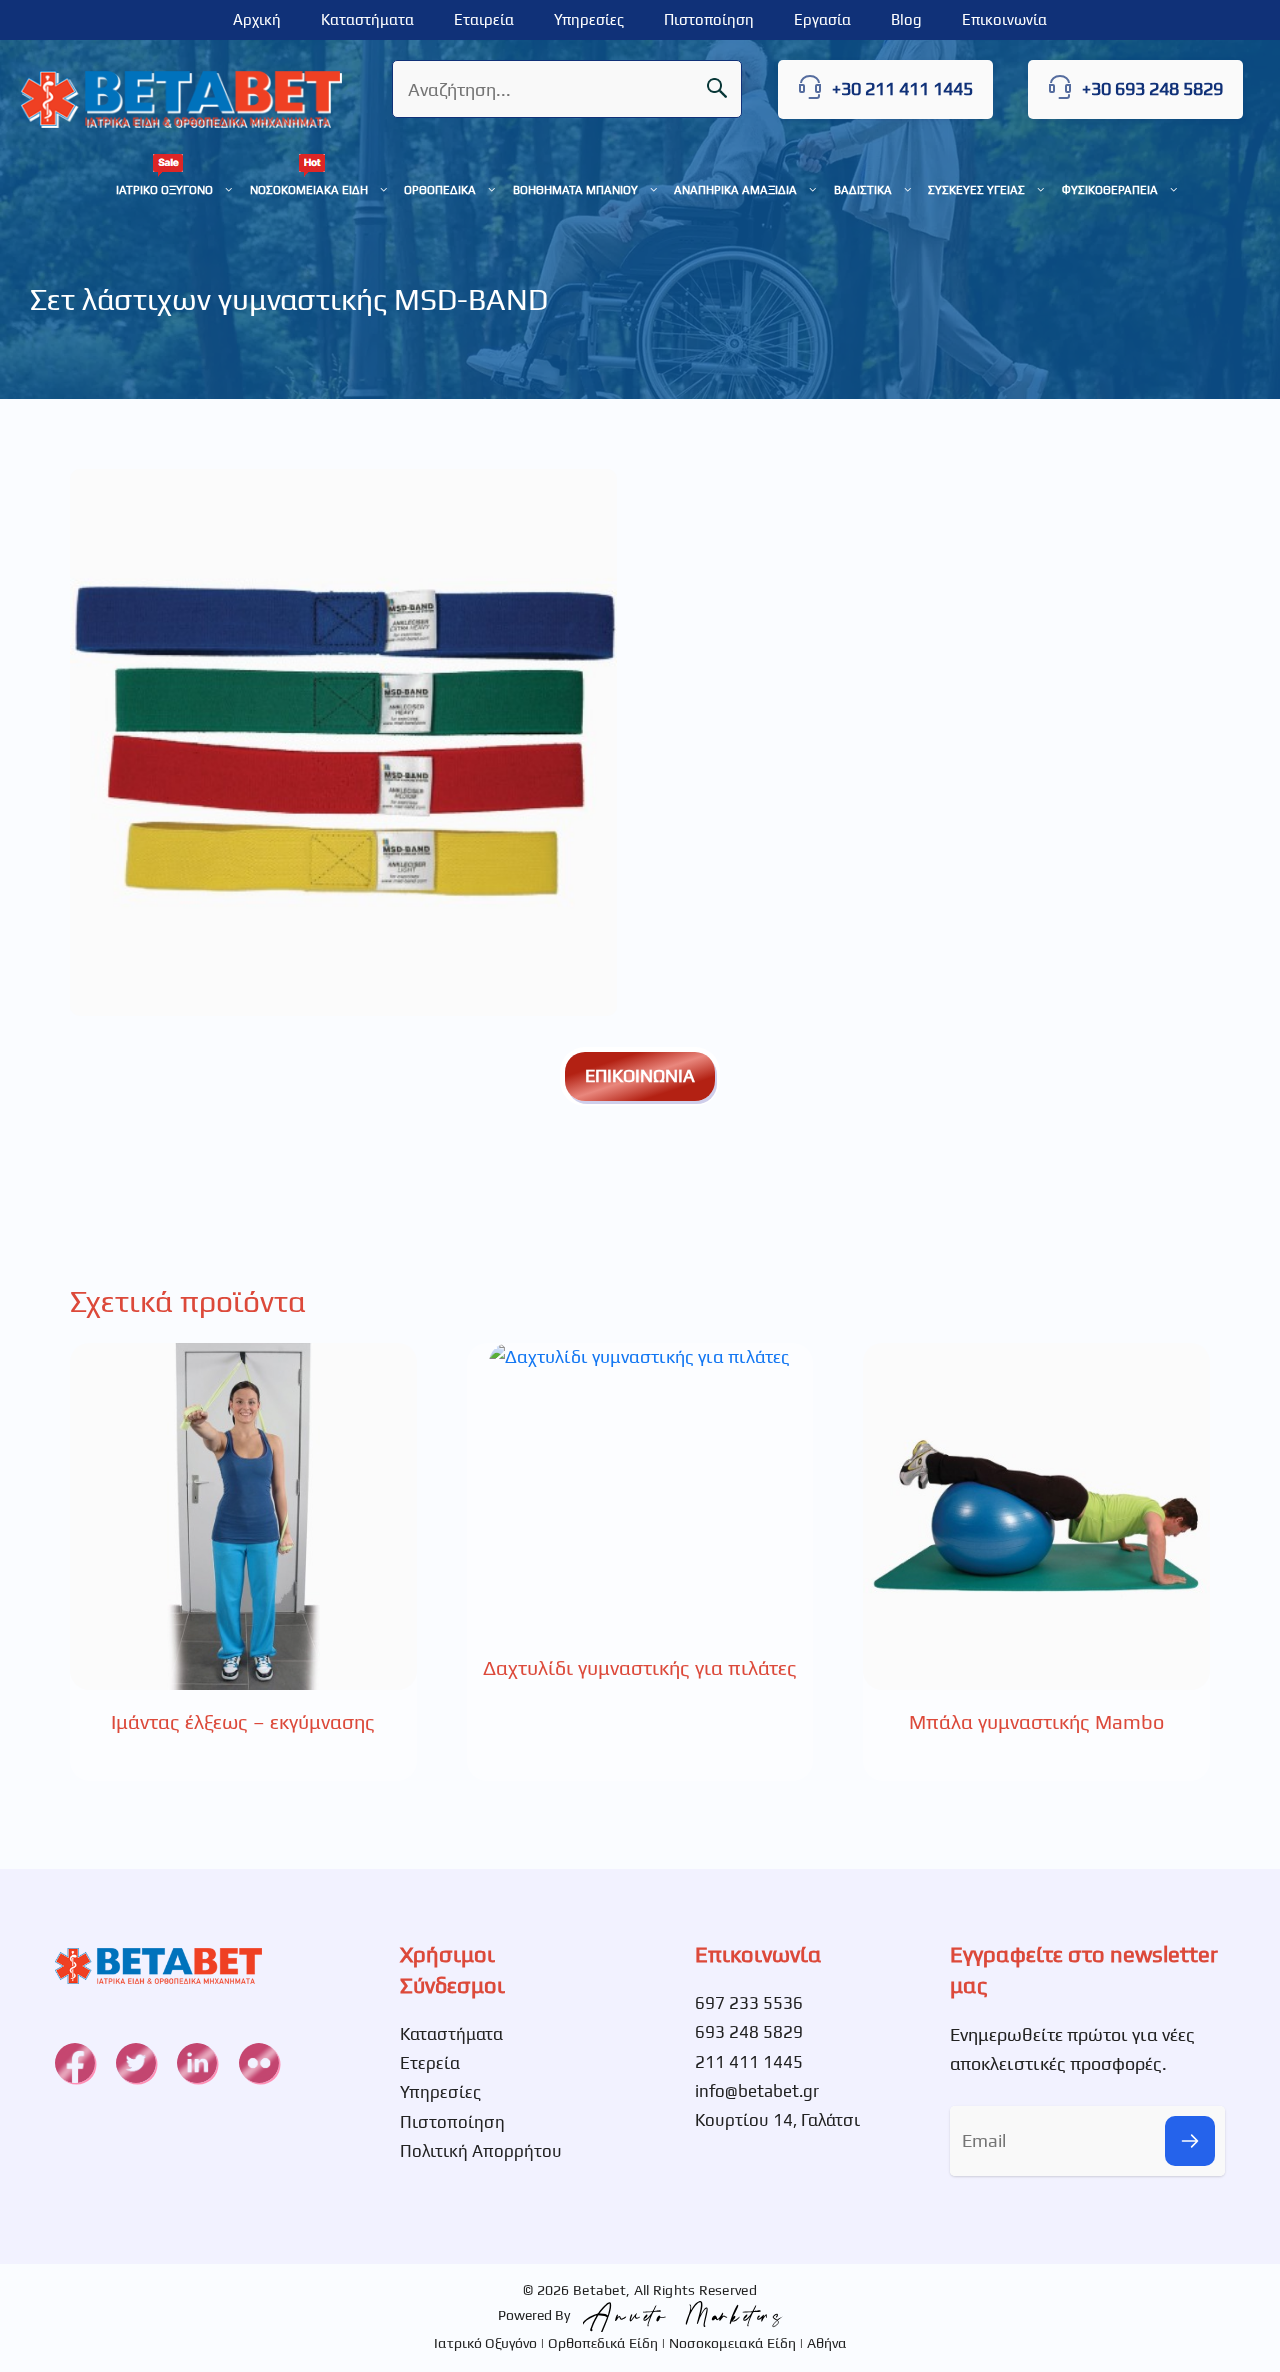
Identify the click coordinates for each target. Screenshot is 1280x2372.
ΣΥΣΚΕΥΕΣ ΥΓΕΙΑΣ (976, 190)
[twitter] (136, 2063)
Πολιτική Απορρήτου (481, 2151)
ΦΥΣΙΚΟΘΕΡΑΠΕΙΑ (1110, 190)
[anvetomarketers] (678, 2315)
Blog (906, 19)
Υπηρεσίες (589, 19)
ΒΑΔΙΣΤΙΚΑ (863, 190)
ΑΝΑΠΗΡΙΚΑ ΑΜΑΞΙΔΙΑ (735, 190)
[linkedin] (197, 2063)
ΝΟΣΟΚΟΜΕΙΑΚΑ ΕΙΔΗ (309, 190)
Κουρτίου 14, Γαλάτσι (777, 2120)
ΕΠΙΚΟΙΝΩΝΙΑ (640, 1075)
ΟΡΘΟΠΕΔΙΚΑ (440, 190)
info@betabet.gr (757, 2091)
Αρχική (257, 19)
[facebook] (75, 2063)
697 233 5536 (749, 2003)
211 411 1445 (749, 2062)
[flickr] (259, 2063)
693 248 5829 (749, 2032)
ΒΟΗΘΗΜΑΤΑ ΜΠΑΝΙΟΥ (575, 190)
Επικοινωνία (1004, 19)
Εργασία (822, 19)
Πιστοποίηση (709, 19)
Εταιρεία (484, 19)
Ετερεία (430, 2063)
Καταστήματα (367, 19)
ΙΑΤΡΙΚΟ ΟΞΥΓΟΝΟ (164, 190)
